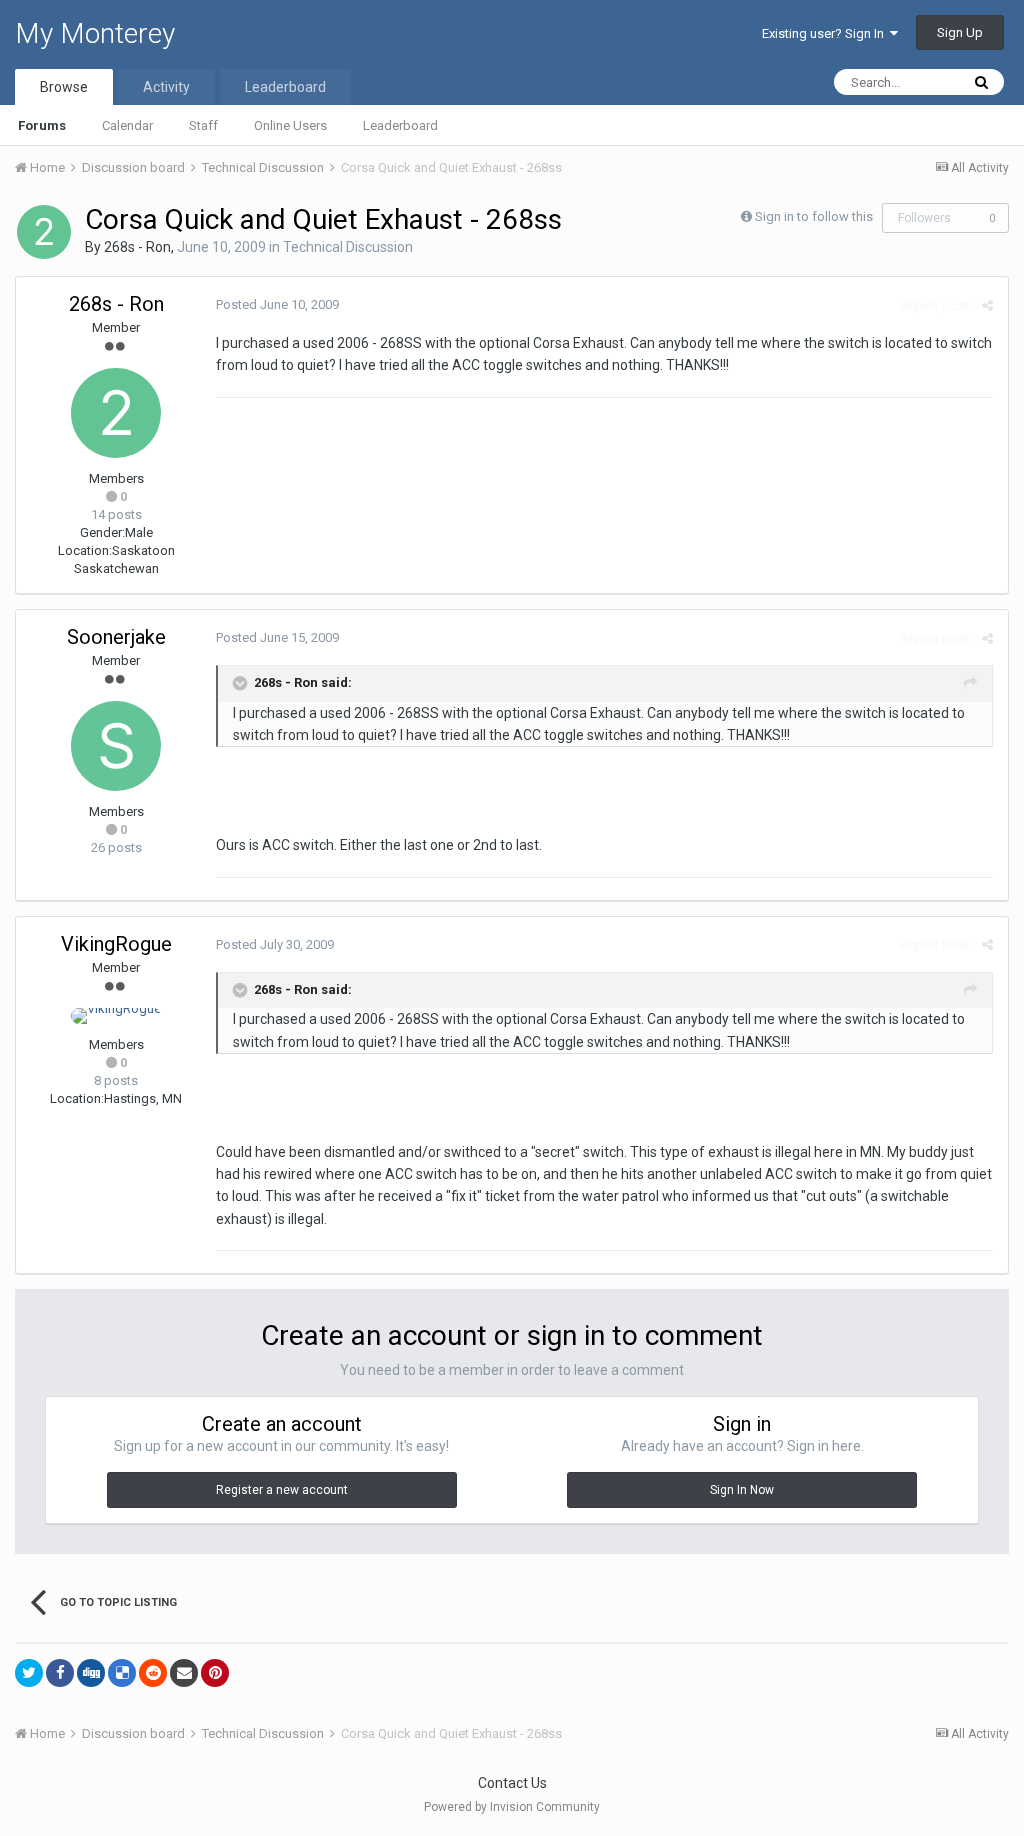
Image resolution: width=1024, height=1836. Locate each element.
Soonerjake (116, 637)
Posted (277, 304)
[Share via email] (184, 1673)
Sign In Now (742, 1490)
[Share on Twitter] (29, 1673)
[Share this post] (987, 305)
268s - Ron (137, 247)
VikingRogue (116, 944)
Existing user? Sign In (826, 33)
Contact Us (512, 1783)
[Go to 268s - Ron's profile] (44, 232)
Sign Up (960, 32)
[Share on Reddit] (153, 1673)
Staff (203, 125)
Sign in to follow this (814, 216)
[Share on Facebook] (60, 1673)
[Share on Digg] (91, 1673)
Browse (64, 87)
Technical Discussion (348, 247)
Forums (42, 125)
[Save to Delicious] (122, 1673)
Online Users (290, 125)
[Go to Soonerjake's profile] (116, 746)
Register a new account (282, 1490)
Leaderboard (400, 125)
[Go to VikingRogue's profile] (116, 1016)
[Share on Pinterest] (215, 1673)
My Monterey (95, 33)
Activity (166, 87)
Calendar (127, 125)
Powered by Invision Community (512, 1807)
